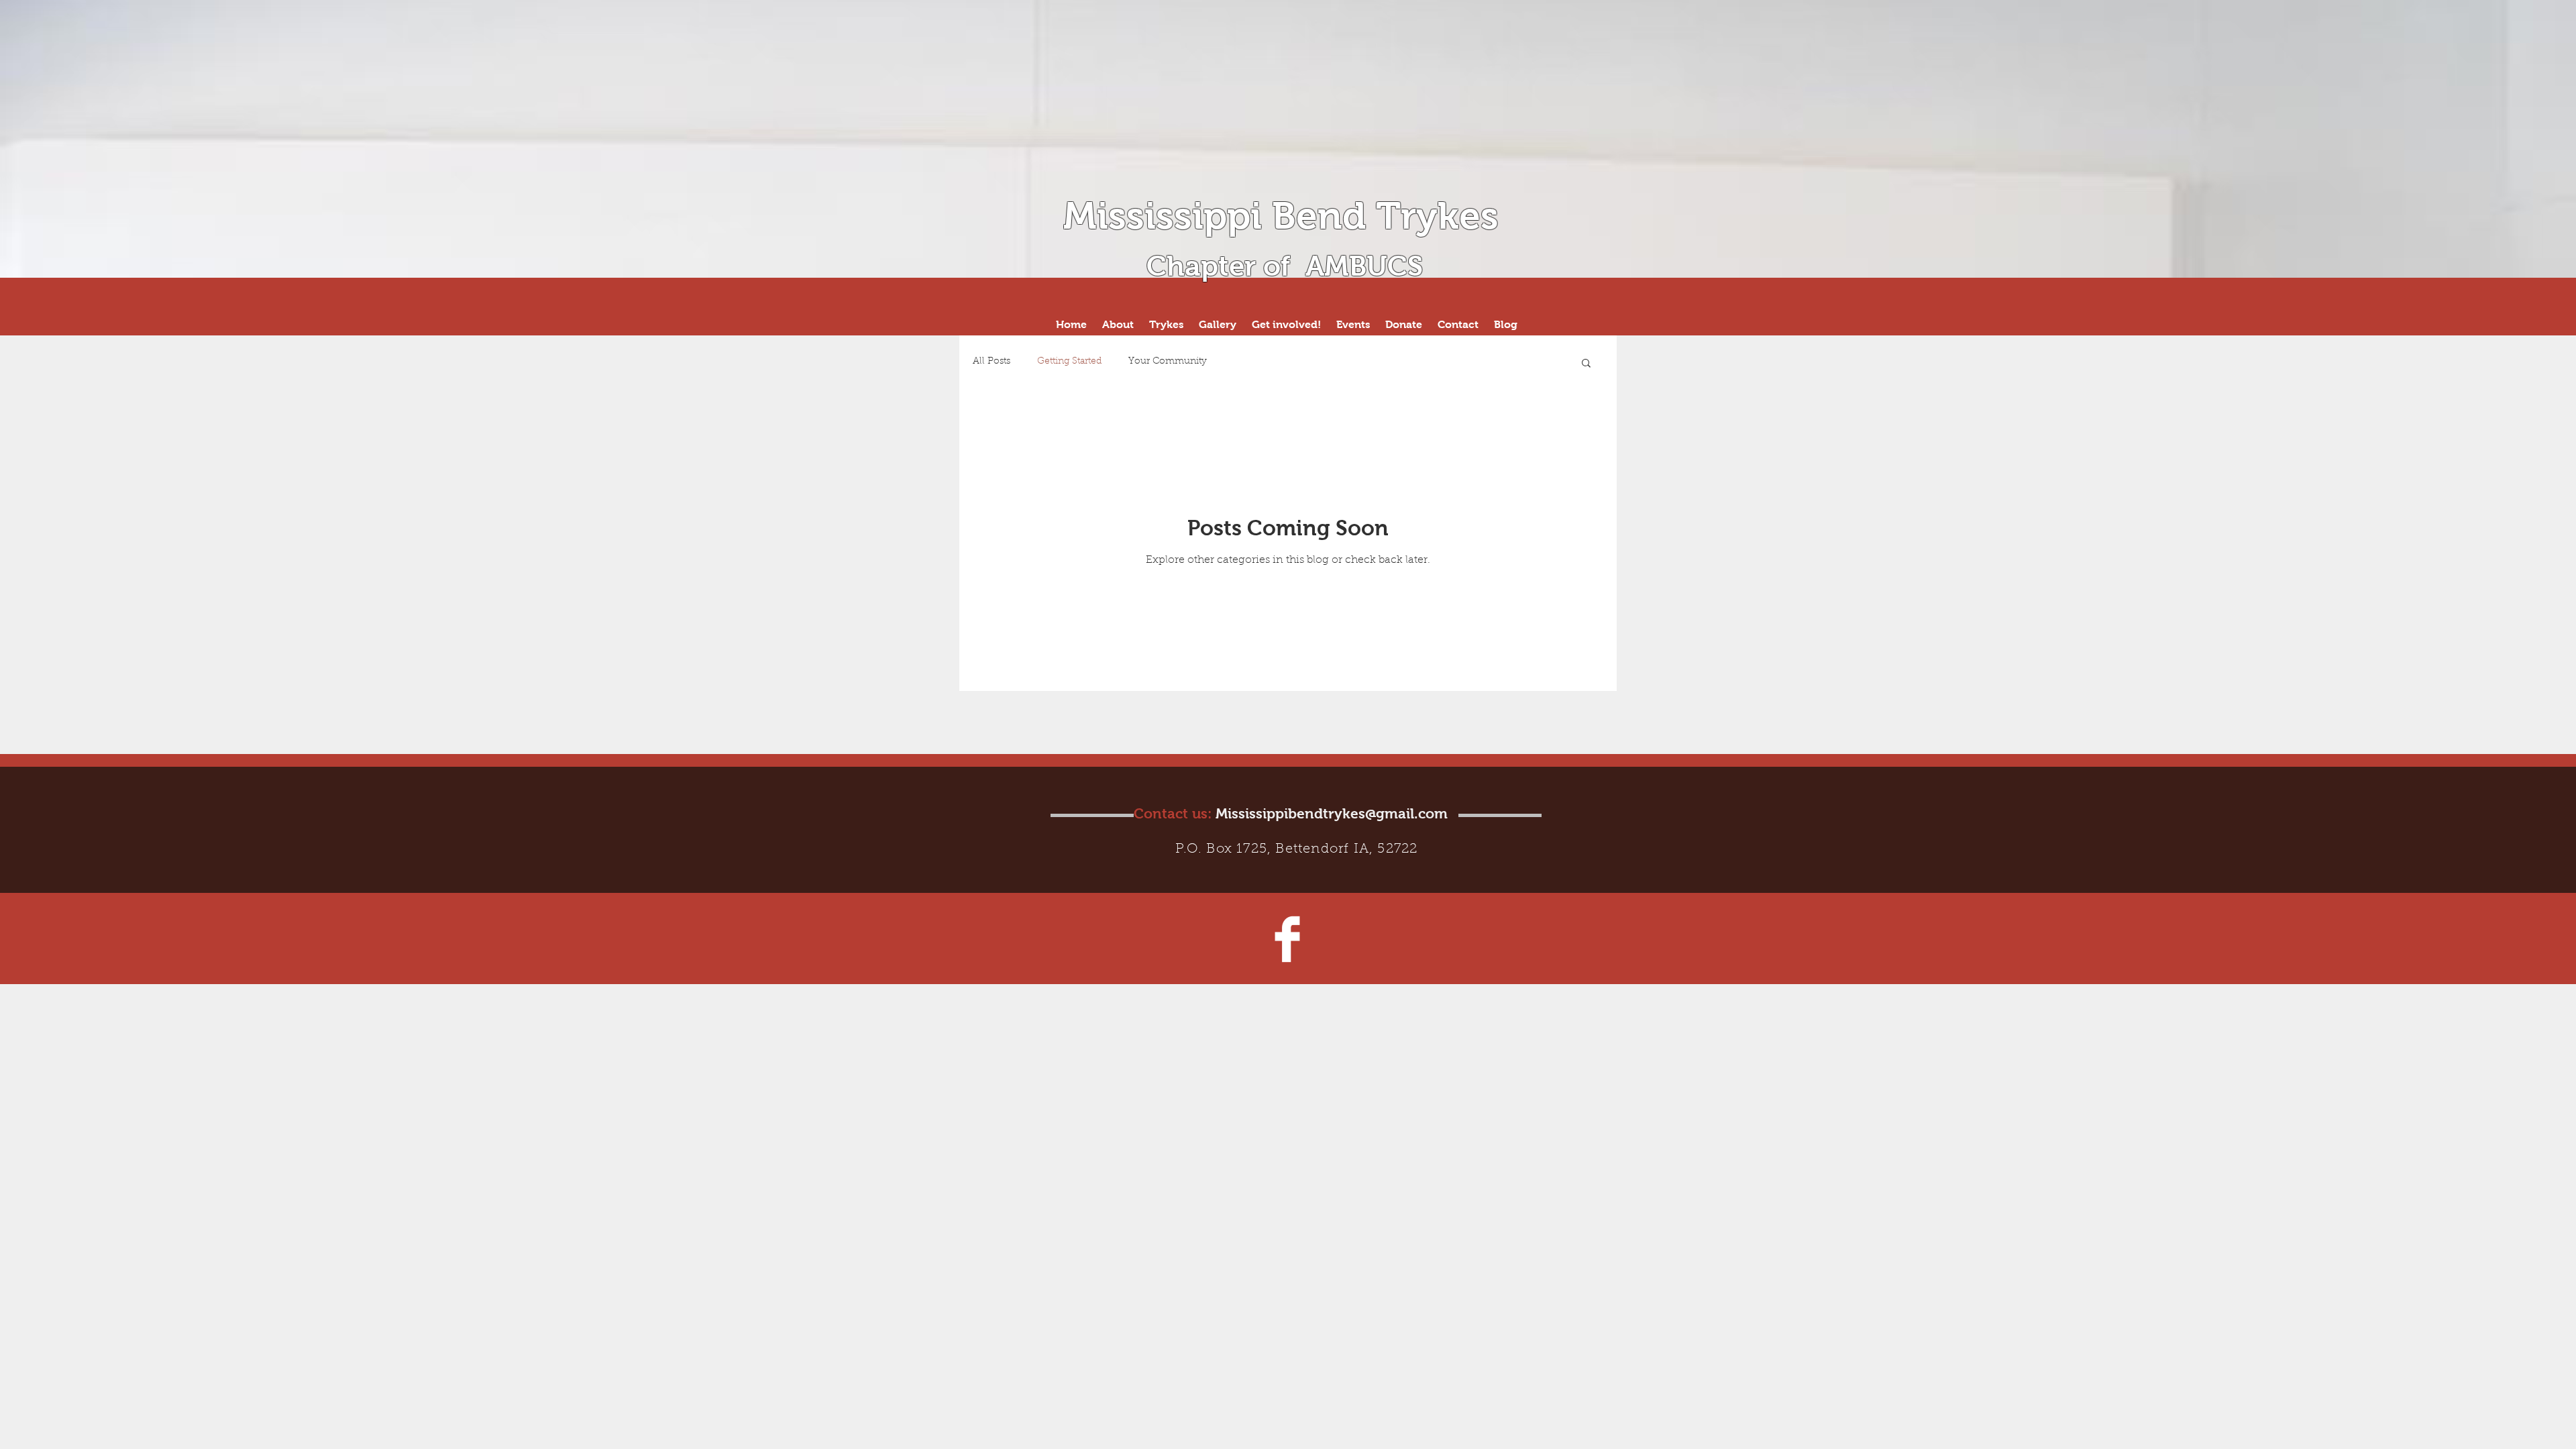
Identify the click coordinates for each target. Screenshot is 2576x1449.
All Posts (991, 362)
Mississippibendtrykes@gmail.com (1332, 813)
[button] (1586, 364)
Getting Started (1069, 362)
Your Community (1168, 362)
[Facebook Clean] (1287, 939)
